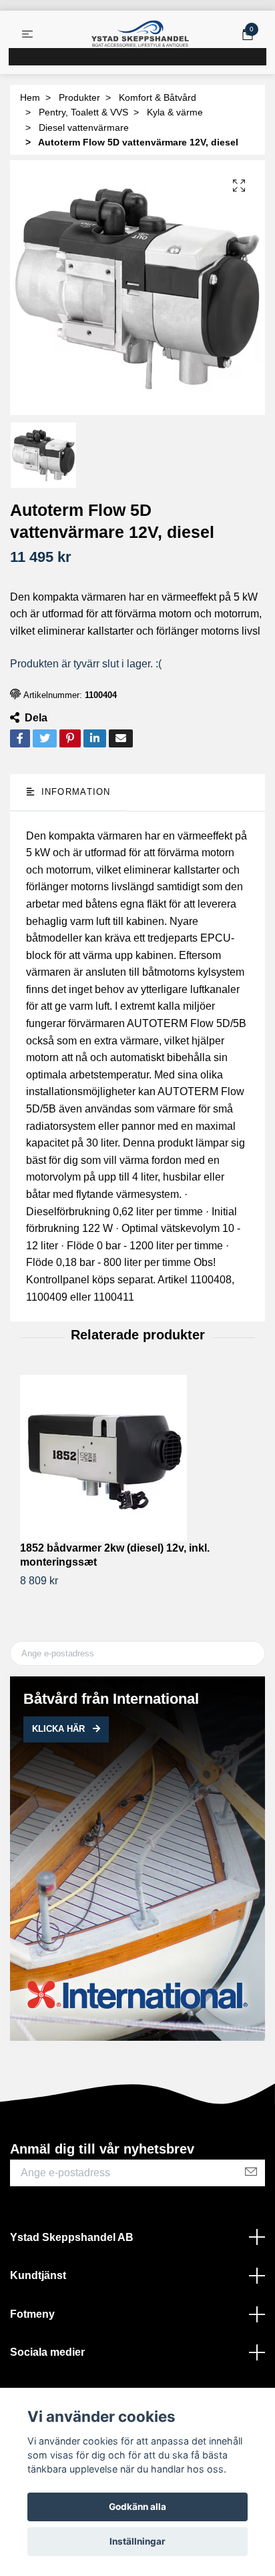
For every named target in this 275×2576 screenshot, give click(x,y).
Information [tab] (74, 792)
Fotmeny (32, 2314)
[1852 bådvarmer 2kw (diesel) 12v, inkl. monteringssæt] (137, 1458)
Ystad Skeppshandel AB (72, 2237)
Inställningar (137, 2541)
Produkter (79, 97)
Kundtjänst (38, 2275)
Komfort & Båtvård (158, 97)
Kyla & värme (175, 112)
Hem (30, 97)
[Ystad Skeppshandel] (140, 34)
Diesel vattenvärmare (84, 127)
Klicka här (60, 1729)
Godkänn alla (137, 2507)
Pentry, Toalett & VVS (83, 112)
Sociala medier (47, 2352)
